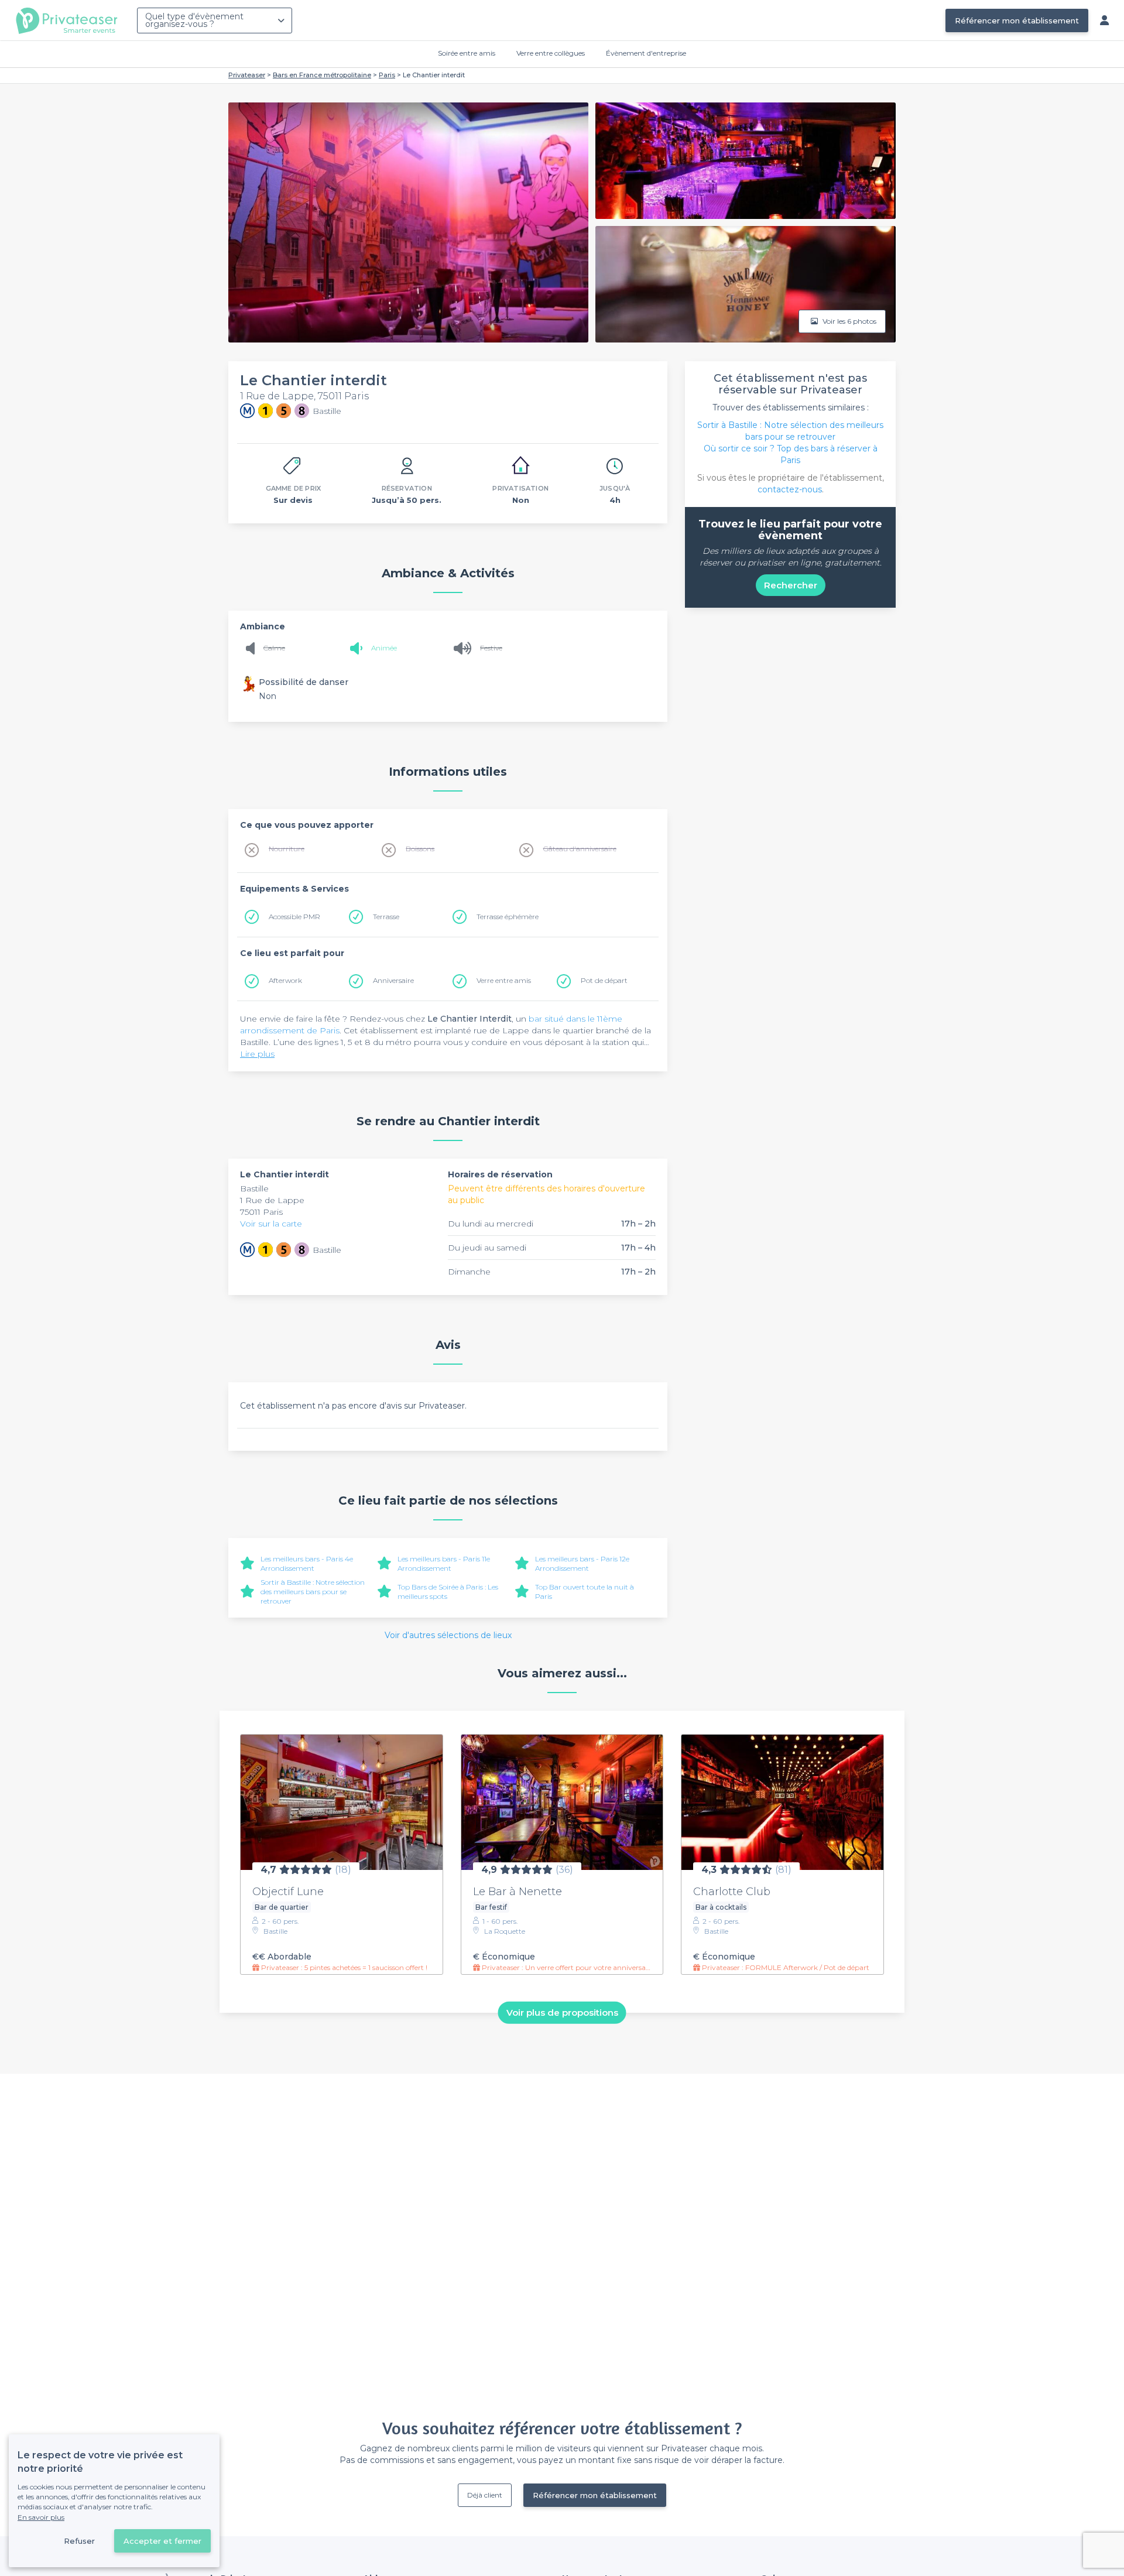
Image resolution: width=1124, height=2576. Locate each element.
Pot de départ (604, 980)
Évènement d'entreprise (646, 53)
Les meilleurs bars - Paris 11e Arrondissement (444, 1563)
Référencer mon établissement (1017, 20)
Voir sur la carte (271, 1224)
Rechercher (791, 585)
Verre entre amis (504, 980)
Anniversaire (393, 980)
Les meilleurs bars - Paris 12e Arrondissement (582, 1563)
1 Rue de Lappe (272, 1200)
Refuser (79, 2541)
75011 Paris (261, 1212)
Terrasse (386, 917)
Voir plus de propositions (562, 2012)
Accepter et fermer (162, 2541)
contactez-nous (790, 489)
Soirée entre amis (467, 53)
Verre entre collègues (551, 53)
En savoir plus (41, 2517)
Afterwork (285, 980)
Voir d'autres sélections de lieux (448, 1635)
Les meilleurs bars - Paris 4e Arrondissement (307, 1563)
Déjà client (485, 2495)
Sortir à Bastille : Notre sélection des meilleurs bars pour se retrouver (313, 1592)
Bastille (254, 1188)
